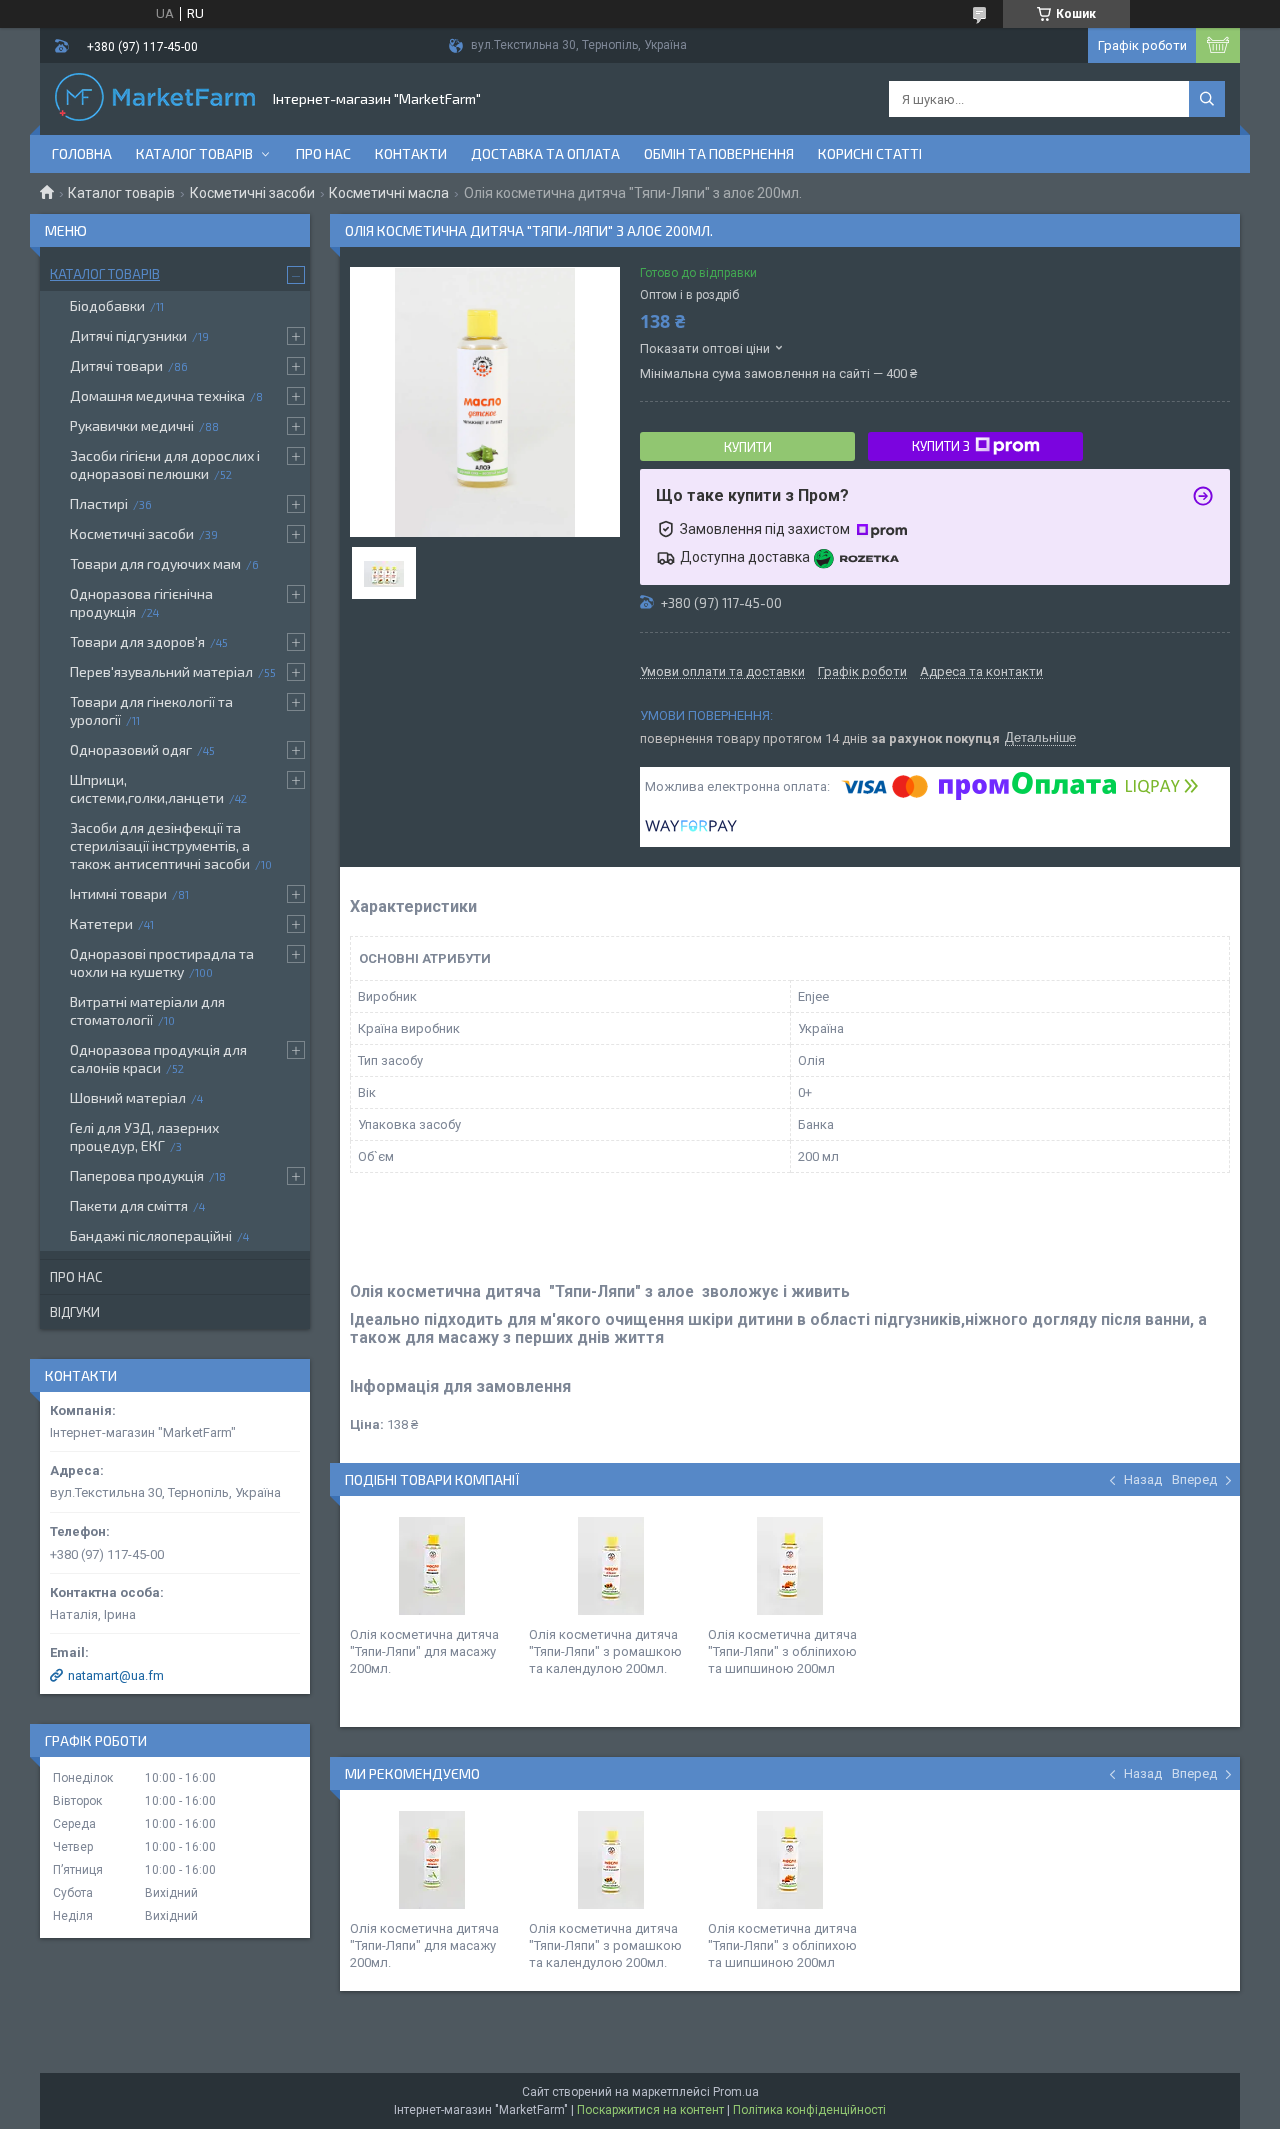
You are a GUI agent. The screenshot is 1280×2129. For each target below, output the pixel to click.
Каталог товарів (194, 153)
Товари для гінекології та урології (151, 710)
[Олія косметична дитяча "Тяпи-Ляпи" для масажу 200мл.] (432, 1566)
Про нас (323, 153)
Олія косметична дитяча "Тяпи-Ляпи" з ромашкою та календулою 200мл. (605, 1651)
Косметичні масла (389, 193)
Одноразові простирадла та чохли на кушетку (162, 962)
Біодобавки (107, 305)
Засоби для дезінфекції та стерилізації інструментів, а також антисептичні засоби (160, 845)
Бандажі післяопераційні (151, 1235)
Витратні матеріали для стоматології (147, 1010)
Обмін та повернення (719, 153)
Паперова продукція (137, 1175)
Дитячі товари (116, 365)
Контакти (411, 153)
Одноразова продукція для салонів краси (158, 1058)
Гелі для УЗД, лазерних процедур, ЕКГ (144, 1136)
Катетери (101, 923)
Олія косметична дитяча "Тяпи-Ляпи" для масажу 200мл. (424, 1651)
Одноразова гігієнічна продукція (141, 602)
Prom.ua (736, 2092)
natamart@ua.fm (116, 1675)
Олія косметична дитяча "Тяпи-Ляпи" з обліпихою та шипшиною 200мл (782, 1651)
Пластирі (99, 503)
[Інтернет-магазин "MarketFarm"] (155, 99)
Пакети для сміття (129, 1205)
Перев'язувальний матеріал (161, 671)
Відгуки (75, 1312)
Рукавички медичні (132, 425)
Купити (748, 447)
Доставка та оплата (545, 153)
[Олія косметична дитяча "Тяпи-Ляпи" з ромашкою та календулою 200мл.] (611, 1566)
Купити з (941, 446)
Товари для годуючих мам (155, 563)
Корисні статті (870, 153)
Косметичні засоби (252, 193)
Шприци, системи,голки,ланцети (147, 788)
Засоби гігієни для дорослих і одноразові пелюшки (165, 464)
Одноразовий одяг (131, 749)
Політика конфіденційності (809, 2110)
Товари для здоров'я (137, 641)
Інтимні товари (118, 893)
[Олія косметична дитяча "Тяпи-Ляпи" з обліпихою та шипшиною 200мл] (790, 1566)
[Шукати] (1207, 99)
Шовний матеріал (128, 1097)
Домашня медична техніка (157, 395)
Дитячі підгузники (128, 335)
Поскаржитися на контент (650, 2110)
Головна (82, 153)
